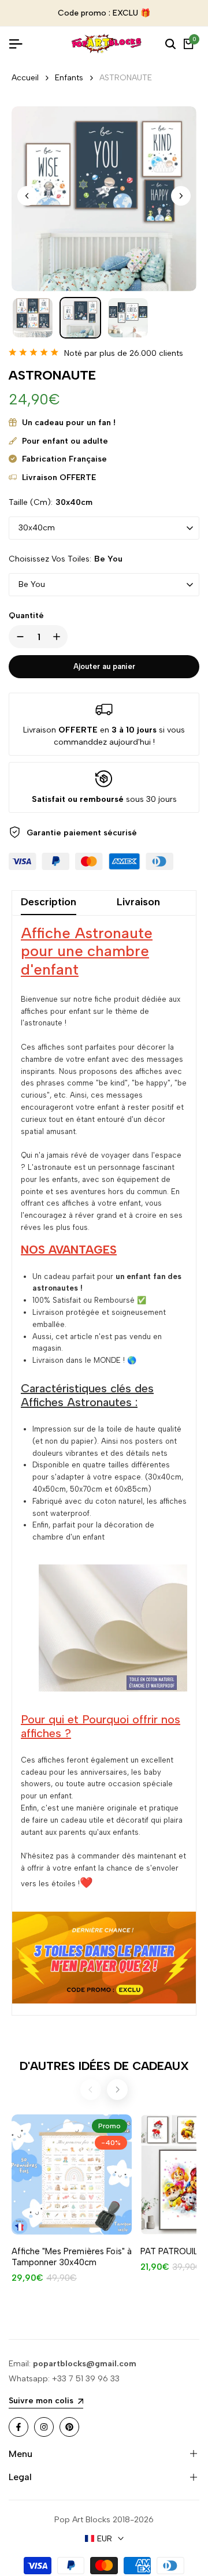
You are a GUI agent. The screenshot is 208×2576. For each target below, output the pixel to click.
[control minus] (18, 646)
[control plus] (59, 646)
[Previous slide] (91, 2099)
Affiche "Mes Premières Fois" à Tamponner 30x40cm (72, 2266)
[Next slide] (117, 2099)
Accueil (25, 87)
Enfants (69, 87)
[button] (181, 205)
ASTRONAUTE (126, 87)
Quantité (26, 625)
